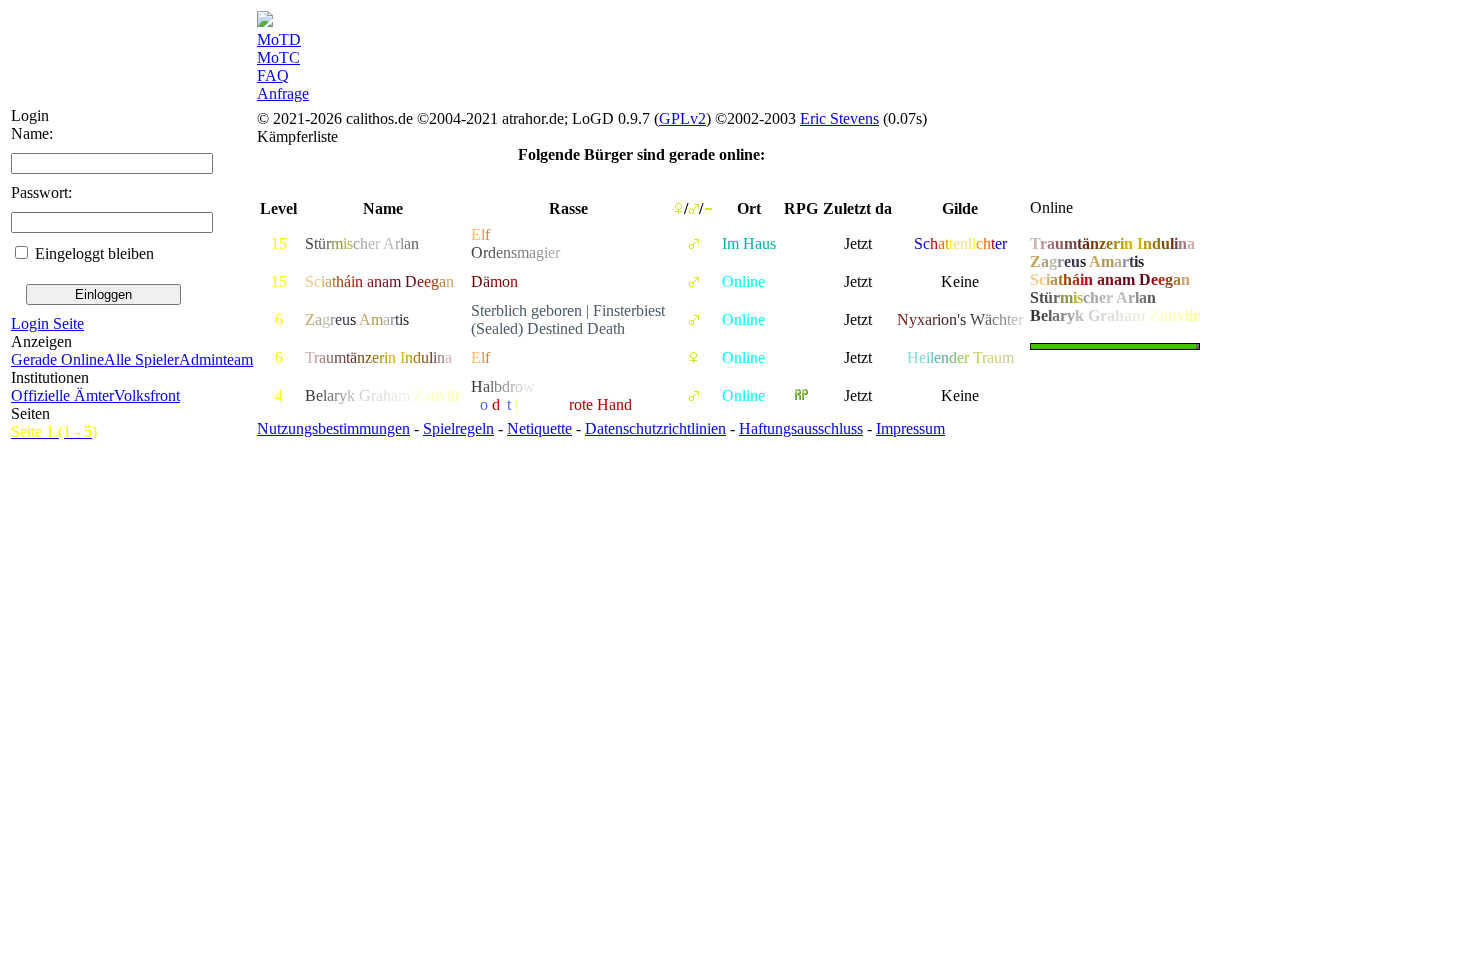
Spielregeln (458, 428)
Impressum (910, 428)
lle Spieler (141, 359)
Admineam (216, 359)
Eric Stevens (839, 118)
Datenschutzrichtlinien (655, 428)
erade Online (57, 359)
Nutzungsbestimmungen (333, 428)
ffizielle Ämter (62, 395)
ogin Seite (47, 323)
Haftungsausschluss (801, 428)
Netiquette (539, 428)
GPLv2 (682, 118)
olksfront (147, 395)
